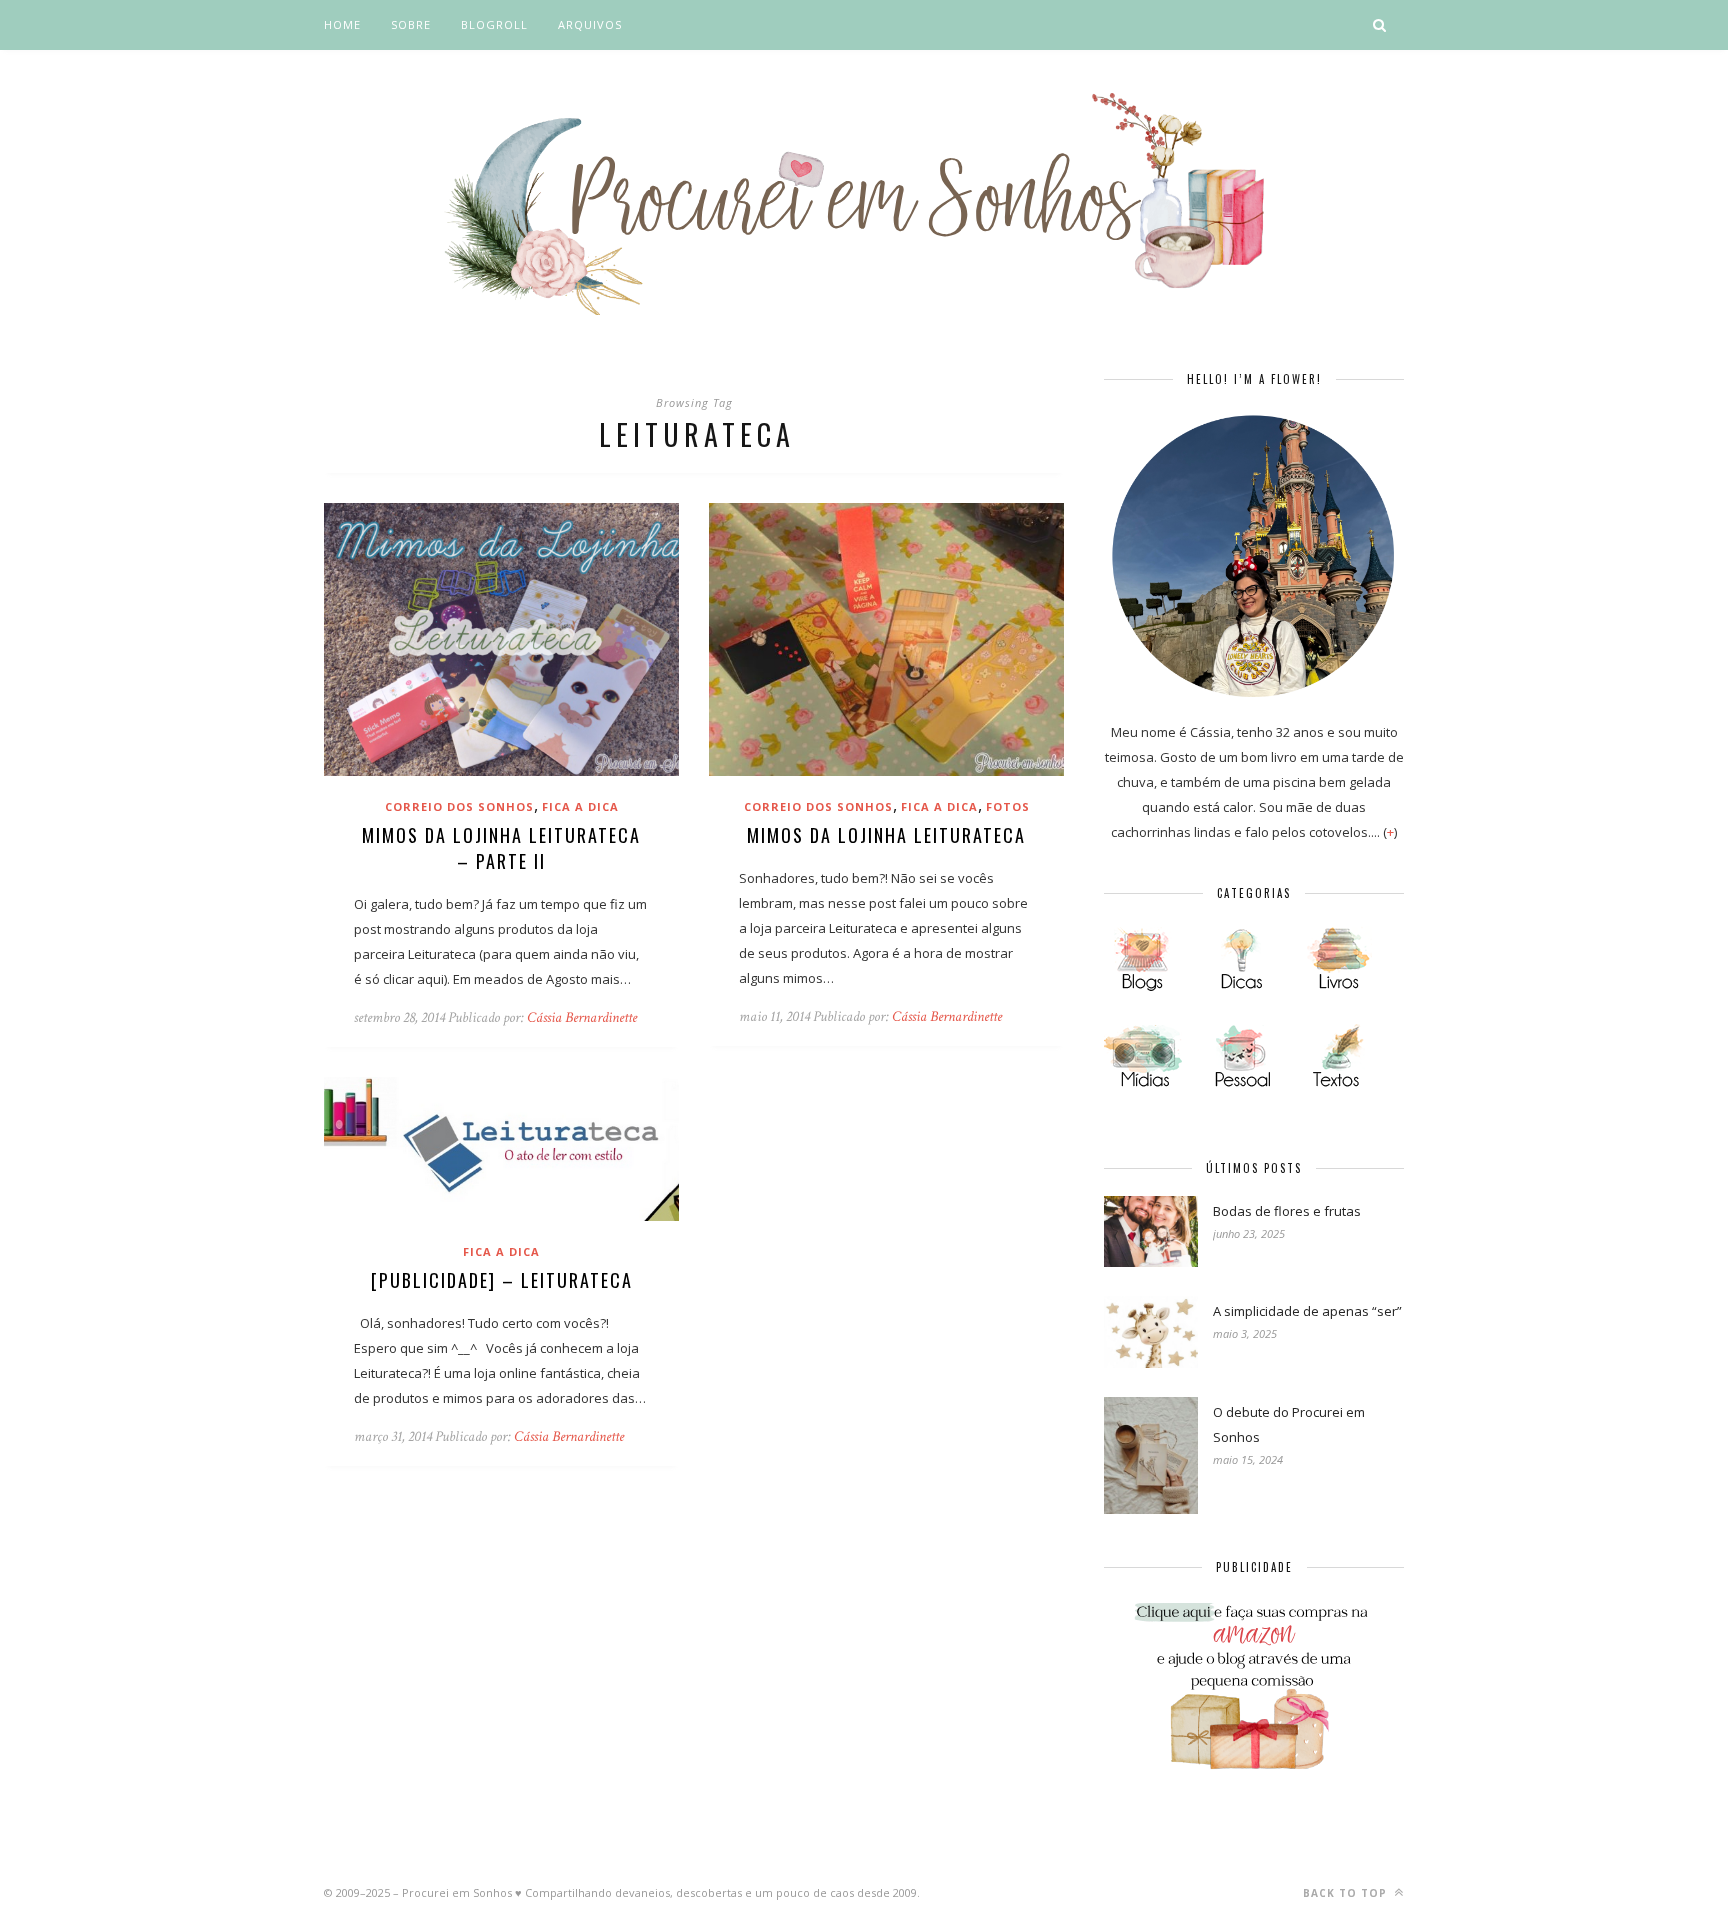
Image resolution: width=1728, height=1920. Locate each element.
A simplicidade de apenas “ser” (1307, 1311)
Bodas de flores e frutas (1287, 1211)
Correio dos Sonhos (459, 806)
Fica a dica (580, 806)
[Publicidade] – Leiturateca (502, 1280)
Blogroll (494, 24)
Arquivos (590, 24)
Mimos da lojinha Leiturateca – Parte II (501, 848)
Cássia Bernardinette (582, 1017)
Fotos (1008, 806)
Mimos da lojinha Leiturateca (886, 835)
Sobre (411, 24)
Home (342, 24)
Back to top (1347, 1893)
